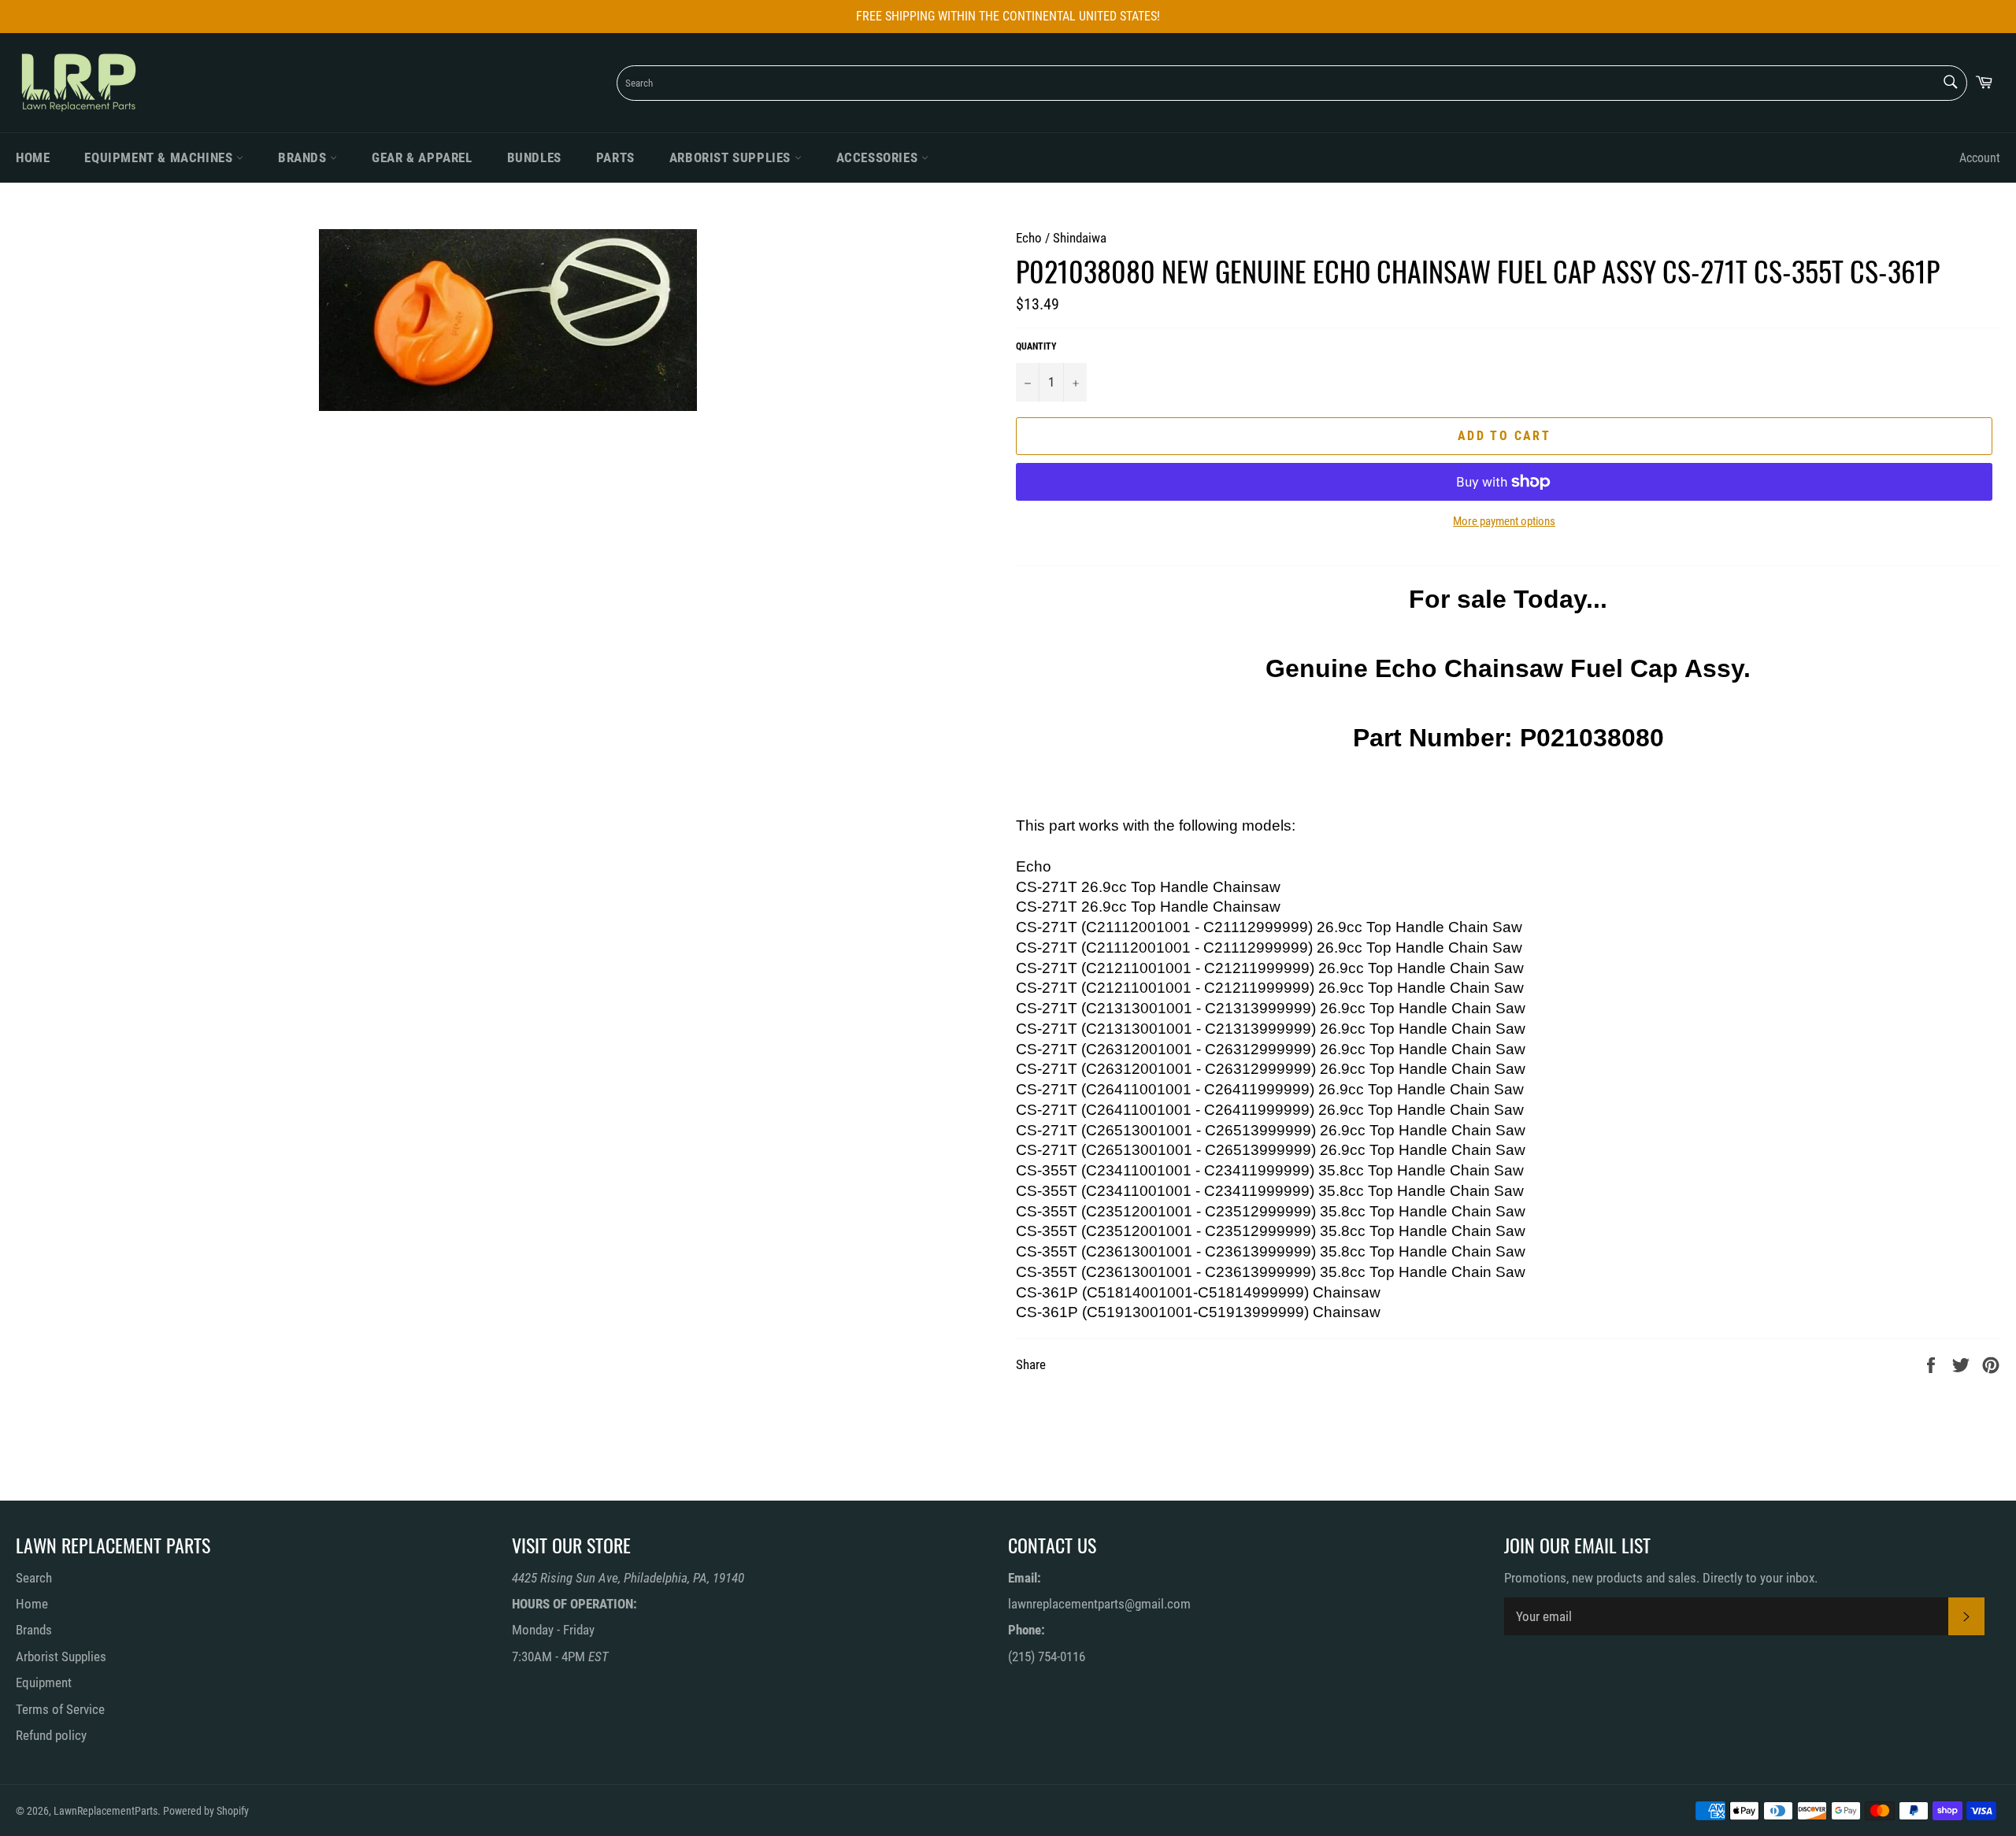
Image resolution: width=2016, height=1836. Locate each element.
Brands (304, 157)
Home (33, 157)
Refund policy (51, 1735)
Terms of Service (60, 1709)
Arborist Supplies (732, 157)
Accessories (879, 157)
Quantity (1036, 346)
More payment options (1504, 521)
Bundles (534, 157)
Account (1980, 158)
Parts (615, 157)
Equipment (44, 1682)
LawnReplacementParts (106, 1811)
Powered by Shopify (206, 1811)
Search (34, 1578)
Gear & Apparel (422, 157)
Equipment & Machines (160, 157)
